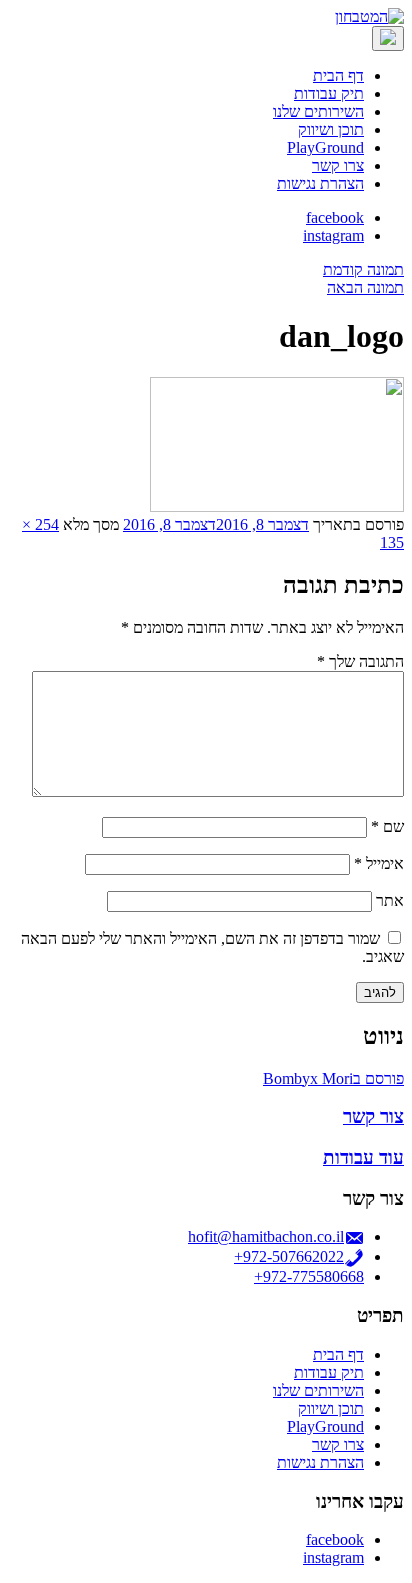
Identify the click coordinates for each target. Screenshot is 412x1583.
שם (387, 826)
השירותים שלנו (318, 111)
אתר (390, 900)
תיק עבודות (329, 93)
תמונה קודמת (363, 269)
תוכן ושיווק (331, 129)
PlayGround (325, 147)
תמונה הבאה (365, 287)
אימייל (379, 863)
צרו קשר (338, 165)
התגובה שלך (360, 661)
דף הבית (338, 75)
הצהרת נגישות (320, 183)
